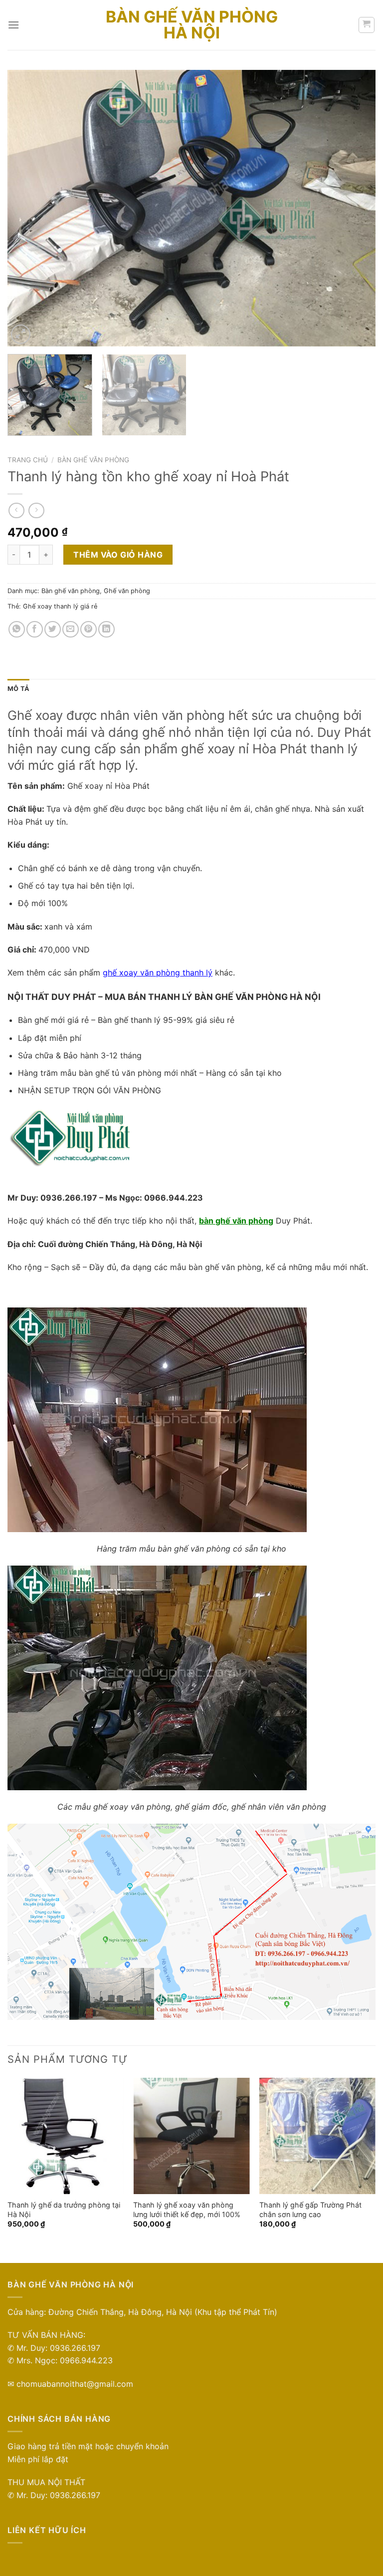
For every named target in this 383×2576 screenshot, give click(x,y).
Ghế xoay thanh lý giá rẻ (60, 606)
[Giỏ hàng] (367, 25)
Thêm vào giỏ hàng (118, 555)
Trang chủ (28, 460)
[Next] (356, 208)
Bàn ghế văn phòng (93, 460)
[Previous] (27, 208)
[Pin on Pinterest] (89, 629)
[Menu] (13, 25)
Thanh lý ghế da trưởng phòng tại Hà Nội (64, 2210)
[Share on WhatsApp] (17, 629)
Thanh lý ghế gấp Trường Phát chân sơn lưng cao (310, 2210)
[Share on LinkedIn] (106, 629)
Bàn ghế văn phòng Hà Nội (192, 25)
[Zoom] (21, 334)
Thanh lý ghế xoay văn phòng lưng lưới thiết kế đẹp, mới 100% (187, 2210)
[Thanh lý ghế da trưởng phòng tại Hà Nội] (66, 2136)
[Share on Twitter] (53, 629)
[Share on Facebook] (35, 629)
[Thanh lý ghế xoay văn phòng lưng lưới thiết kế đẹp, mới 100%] (191, 2136)
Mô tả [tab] (18, 689)
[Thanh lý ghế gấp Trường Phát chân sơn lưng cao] (317, 2136)
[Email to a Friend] (71, 629)
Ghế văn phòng (127, 591)
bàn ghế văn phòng (236, 1221)
